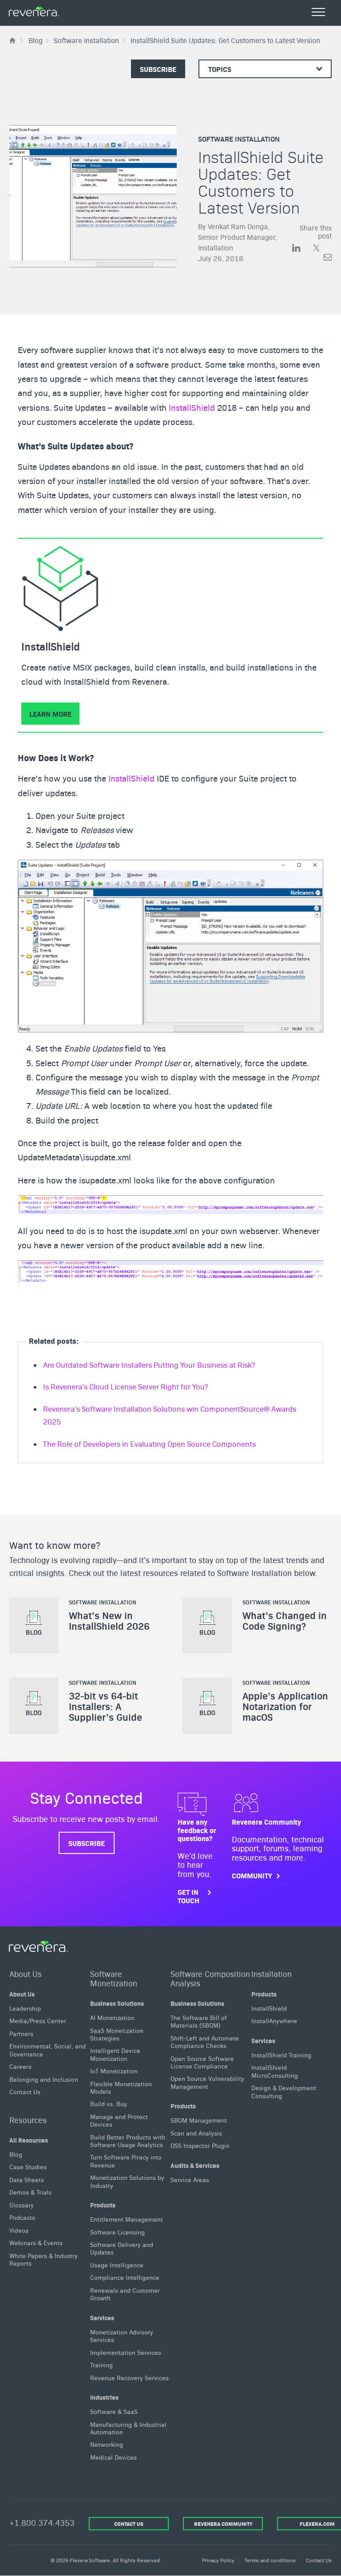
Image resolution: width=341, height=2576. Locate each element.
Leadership (25, 2008)
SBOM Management (199, 2120)
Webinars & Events (36, 2243)
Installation (272, 1974)
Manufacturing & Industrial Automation (128, 2428)
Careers (20, 2066)
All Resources (29, 2140)
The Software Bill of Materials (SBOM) (199, 2021)
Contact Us (25, 2092)
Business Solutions (117, 2003)
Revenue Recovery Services (129, 2378)
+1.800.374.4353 (42, 2522)
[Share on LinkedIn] (302, 249)
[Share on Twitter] (322, 249)
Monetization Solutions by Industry (127, 2181)
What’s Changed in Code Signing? (285, 1620)
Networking (107, 2445)
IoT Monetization (114, 2071)
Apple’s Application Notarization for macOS (285, 1706)
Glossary (22, 2205)
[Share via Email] (328, 259)
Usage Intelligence (117, 2265)
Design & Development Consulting (284, 2091)
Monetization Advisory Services (122, 2336)
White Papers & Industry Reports (44, 2259)
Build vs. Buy (109, 2104)
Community (252, 1875)
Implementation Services (126, 2352)
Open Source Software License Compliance (202, 2062)
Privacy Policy (218, 2560)
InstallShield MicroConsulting (275, 2071)
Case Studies (28, 2167)
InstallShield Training (281, 2055)
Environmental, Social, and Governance (48, 2050)
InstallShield (192, 407)
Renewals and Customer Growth (125, 2294)
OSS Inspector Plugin (200, 2145)
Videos (19, 2230)
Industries (104, 2397)
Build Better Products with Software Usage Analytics (128, 2141)
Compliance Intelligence (125, 2278)
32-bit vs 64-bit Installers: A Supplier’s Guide (105, 1706)
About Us (26, 1974)
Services (102, 2318)
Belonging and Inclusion (44, 2079)
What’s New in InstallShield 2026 (109, 1620)
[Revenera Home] (39, 1946)
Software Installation (239, 139)
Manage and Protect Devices (119, 2120)
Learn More (50, 714)
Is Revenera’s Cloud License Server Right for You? (125, 1386)
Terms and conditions (270, 2560)
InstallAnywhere (274, 2021)
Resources (28, 2120)
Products (103, 2205)
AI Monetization (112, 2017)
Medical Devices (113, 2457)
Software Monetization (114, 1978)
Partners (21, 2033)
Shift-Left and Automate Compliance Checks (205, 2042)
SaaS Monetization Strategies (117, 2034)
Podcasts (22, 2218)
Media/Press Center (38, 2021)
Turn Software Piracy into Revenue (126, 2161)
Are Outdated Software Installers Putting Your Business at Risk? (149, 1365)
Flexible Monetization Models (121, 2087)
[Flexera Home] (13, 40)
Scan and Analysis (196, 2133)
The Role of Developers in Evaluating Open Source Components (149, 1444)
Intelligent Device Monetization (115, 2054)
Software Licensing (117, 2232)
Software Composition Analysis (210, 1978)
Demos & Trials (30, 2192)
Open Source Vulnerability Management (207, 2082)
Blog (16, 2154)
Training (101, 2365)
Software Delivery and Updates (122, 2248)
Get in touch (188, 1896)
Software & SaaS (114, 2411)
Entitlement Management (127, 2219)
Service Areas (190, 2179)
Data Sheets (27, 2179)
